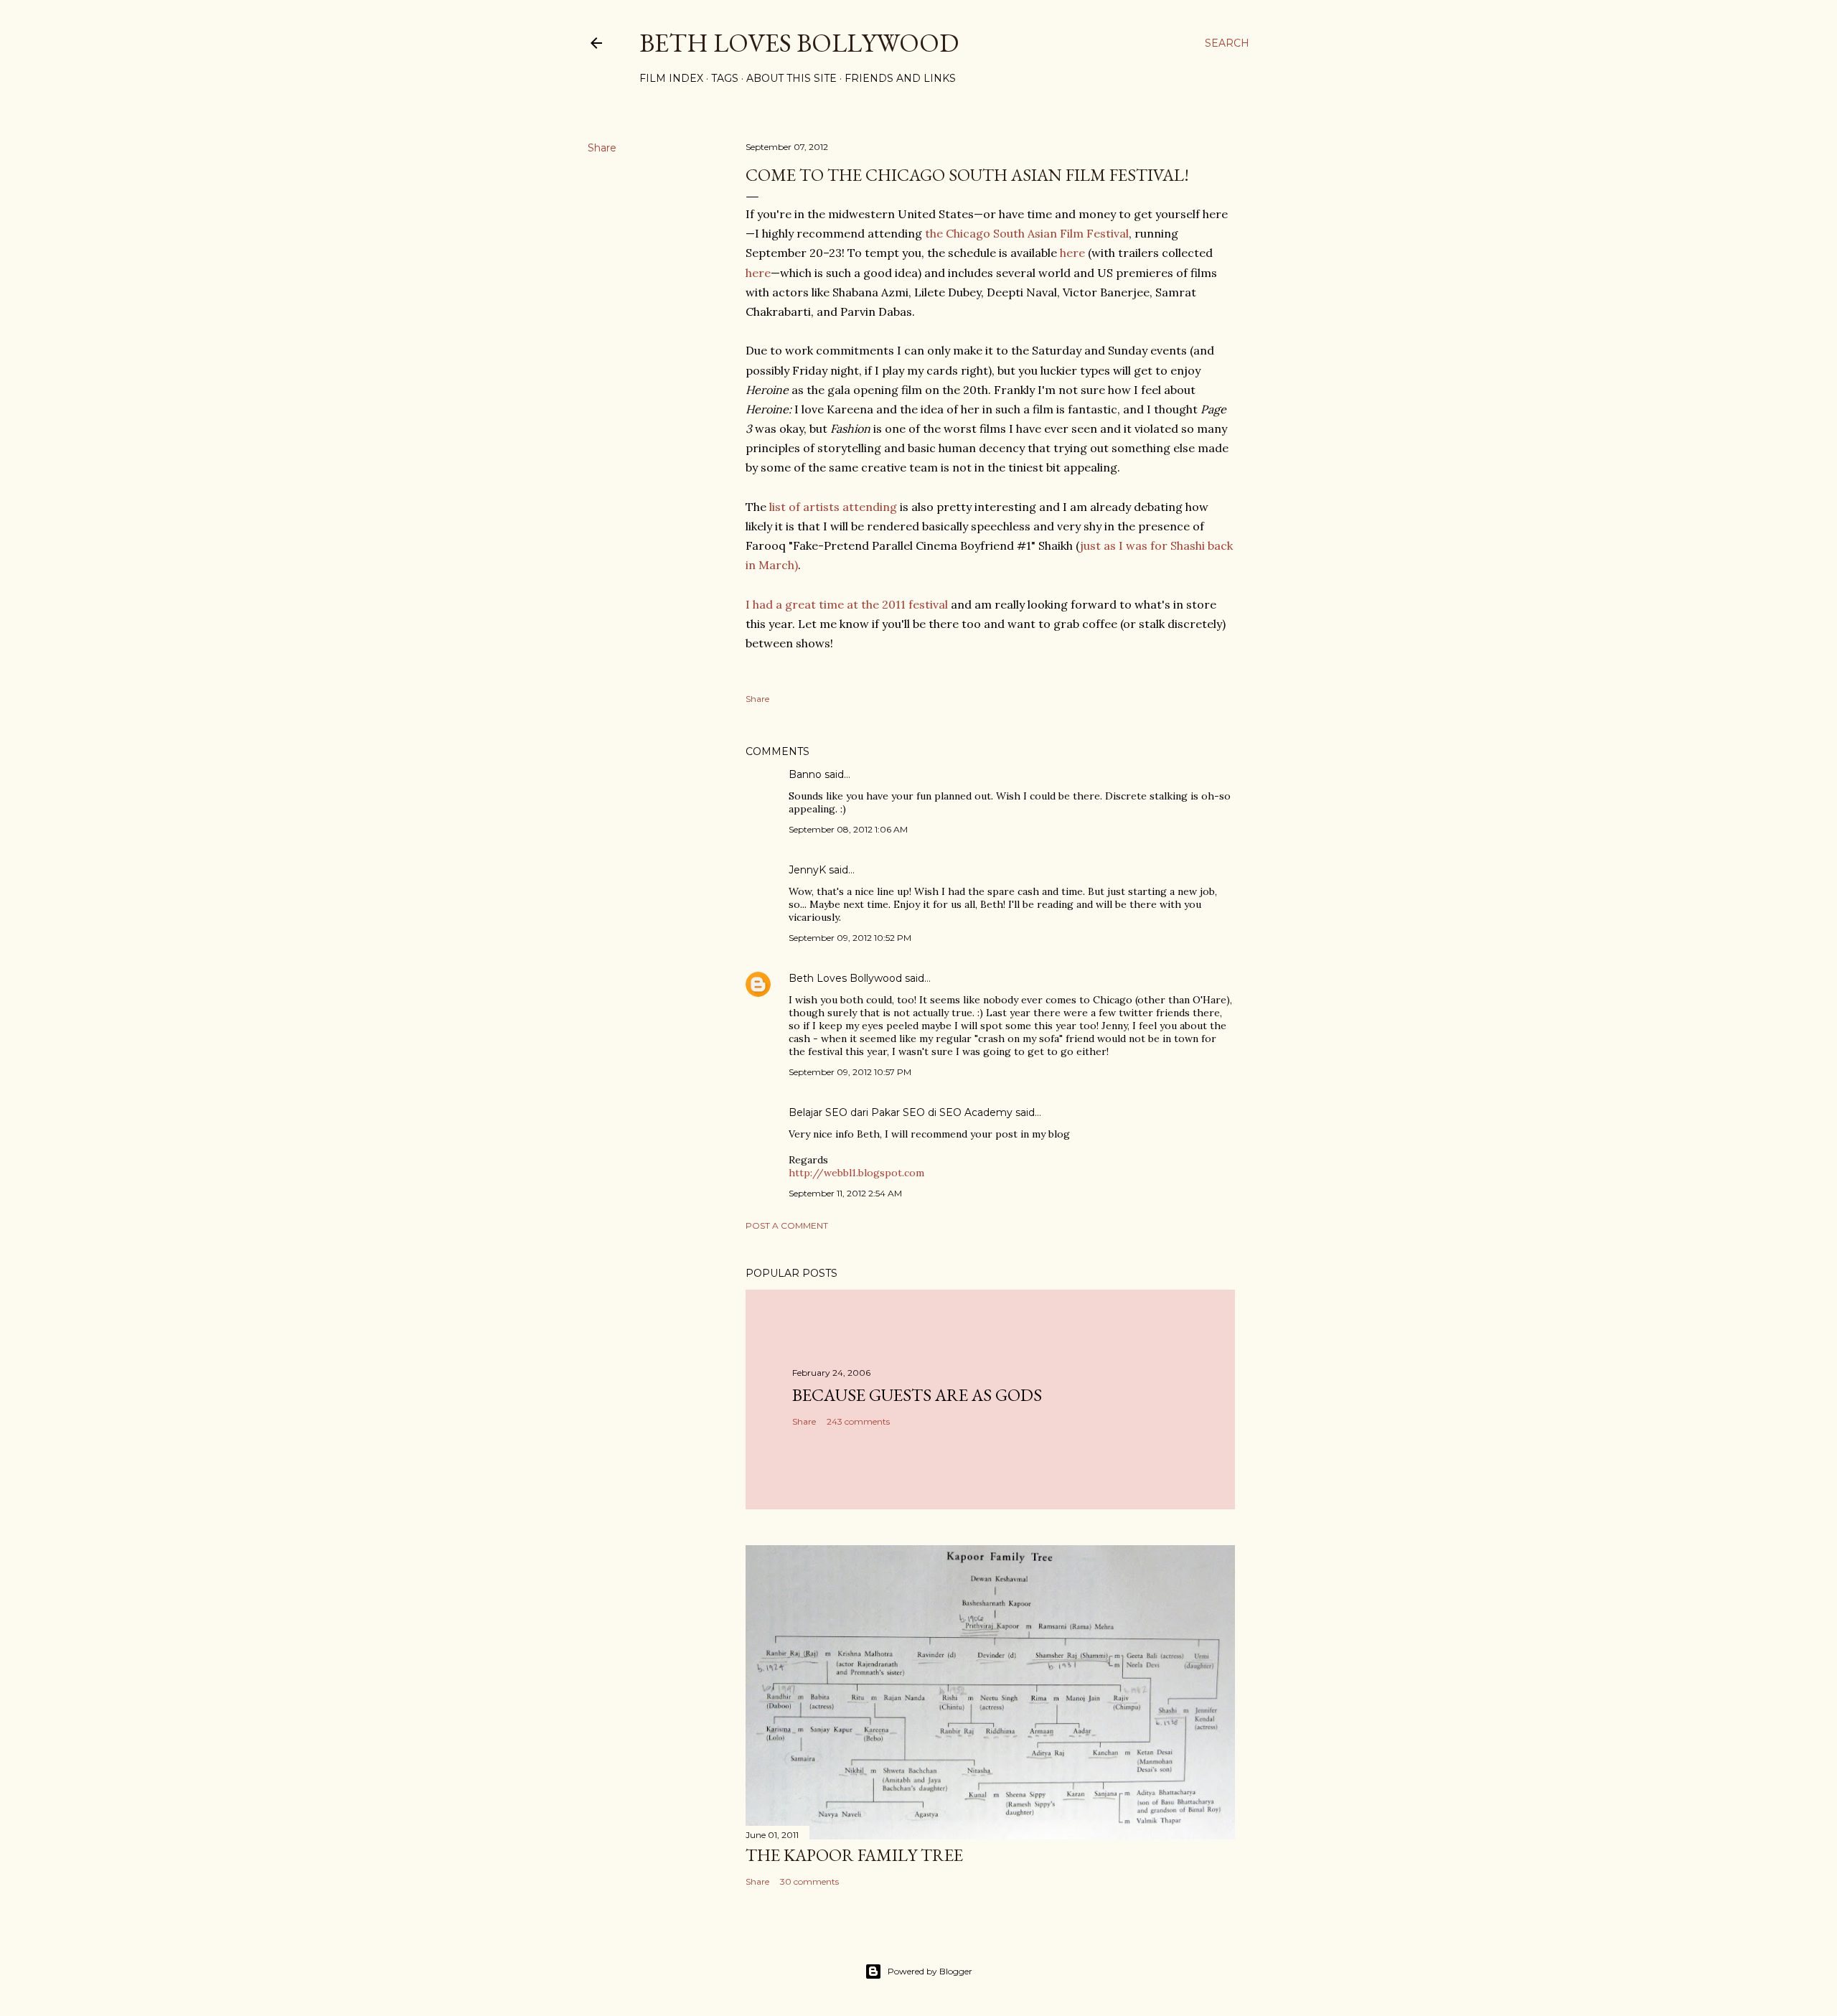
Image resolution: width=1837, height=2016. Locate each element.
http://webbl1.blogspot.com (856, 1173)
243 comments (858, 1421)
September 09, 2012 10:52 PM (850, 938)
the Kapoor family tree (854, 1855)
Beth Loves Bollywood (799, 43)
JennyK (807, 870)
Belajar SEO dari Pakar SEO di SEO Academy (901, 1112)
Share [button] (602, 148)
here (1072, 253)
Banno (805, 774)
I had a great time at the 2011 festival (847, 604)
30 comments (809, 1881)
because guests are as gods (917, 1395)
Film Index (671, 78)
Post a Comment (787, 1225)
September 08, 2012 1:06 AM (848, 829)
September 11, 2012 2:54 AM (845, 1193)
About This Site (791, 78)
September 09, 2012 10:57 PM (850, 1072)
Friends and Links (900, 78)
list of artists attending (833, 507)
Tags (725, 78)
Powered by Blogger (930, 1971)
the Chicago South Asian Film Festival (1027, 233)
